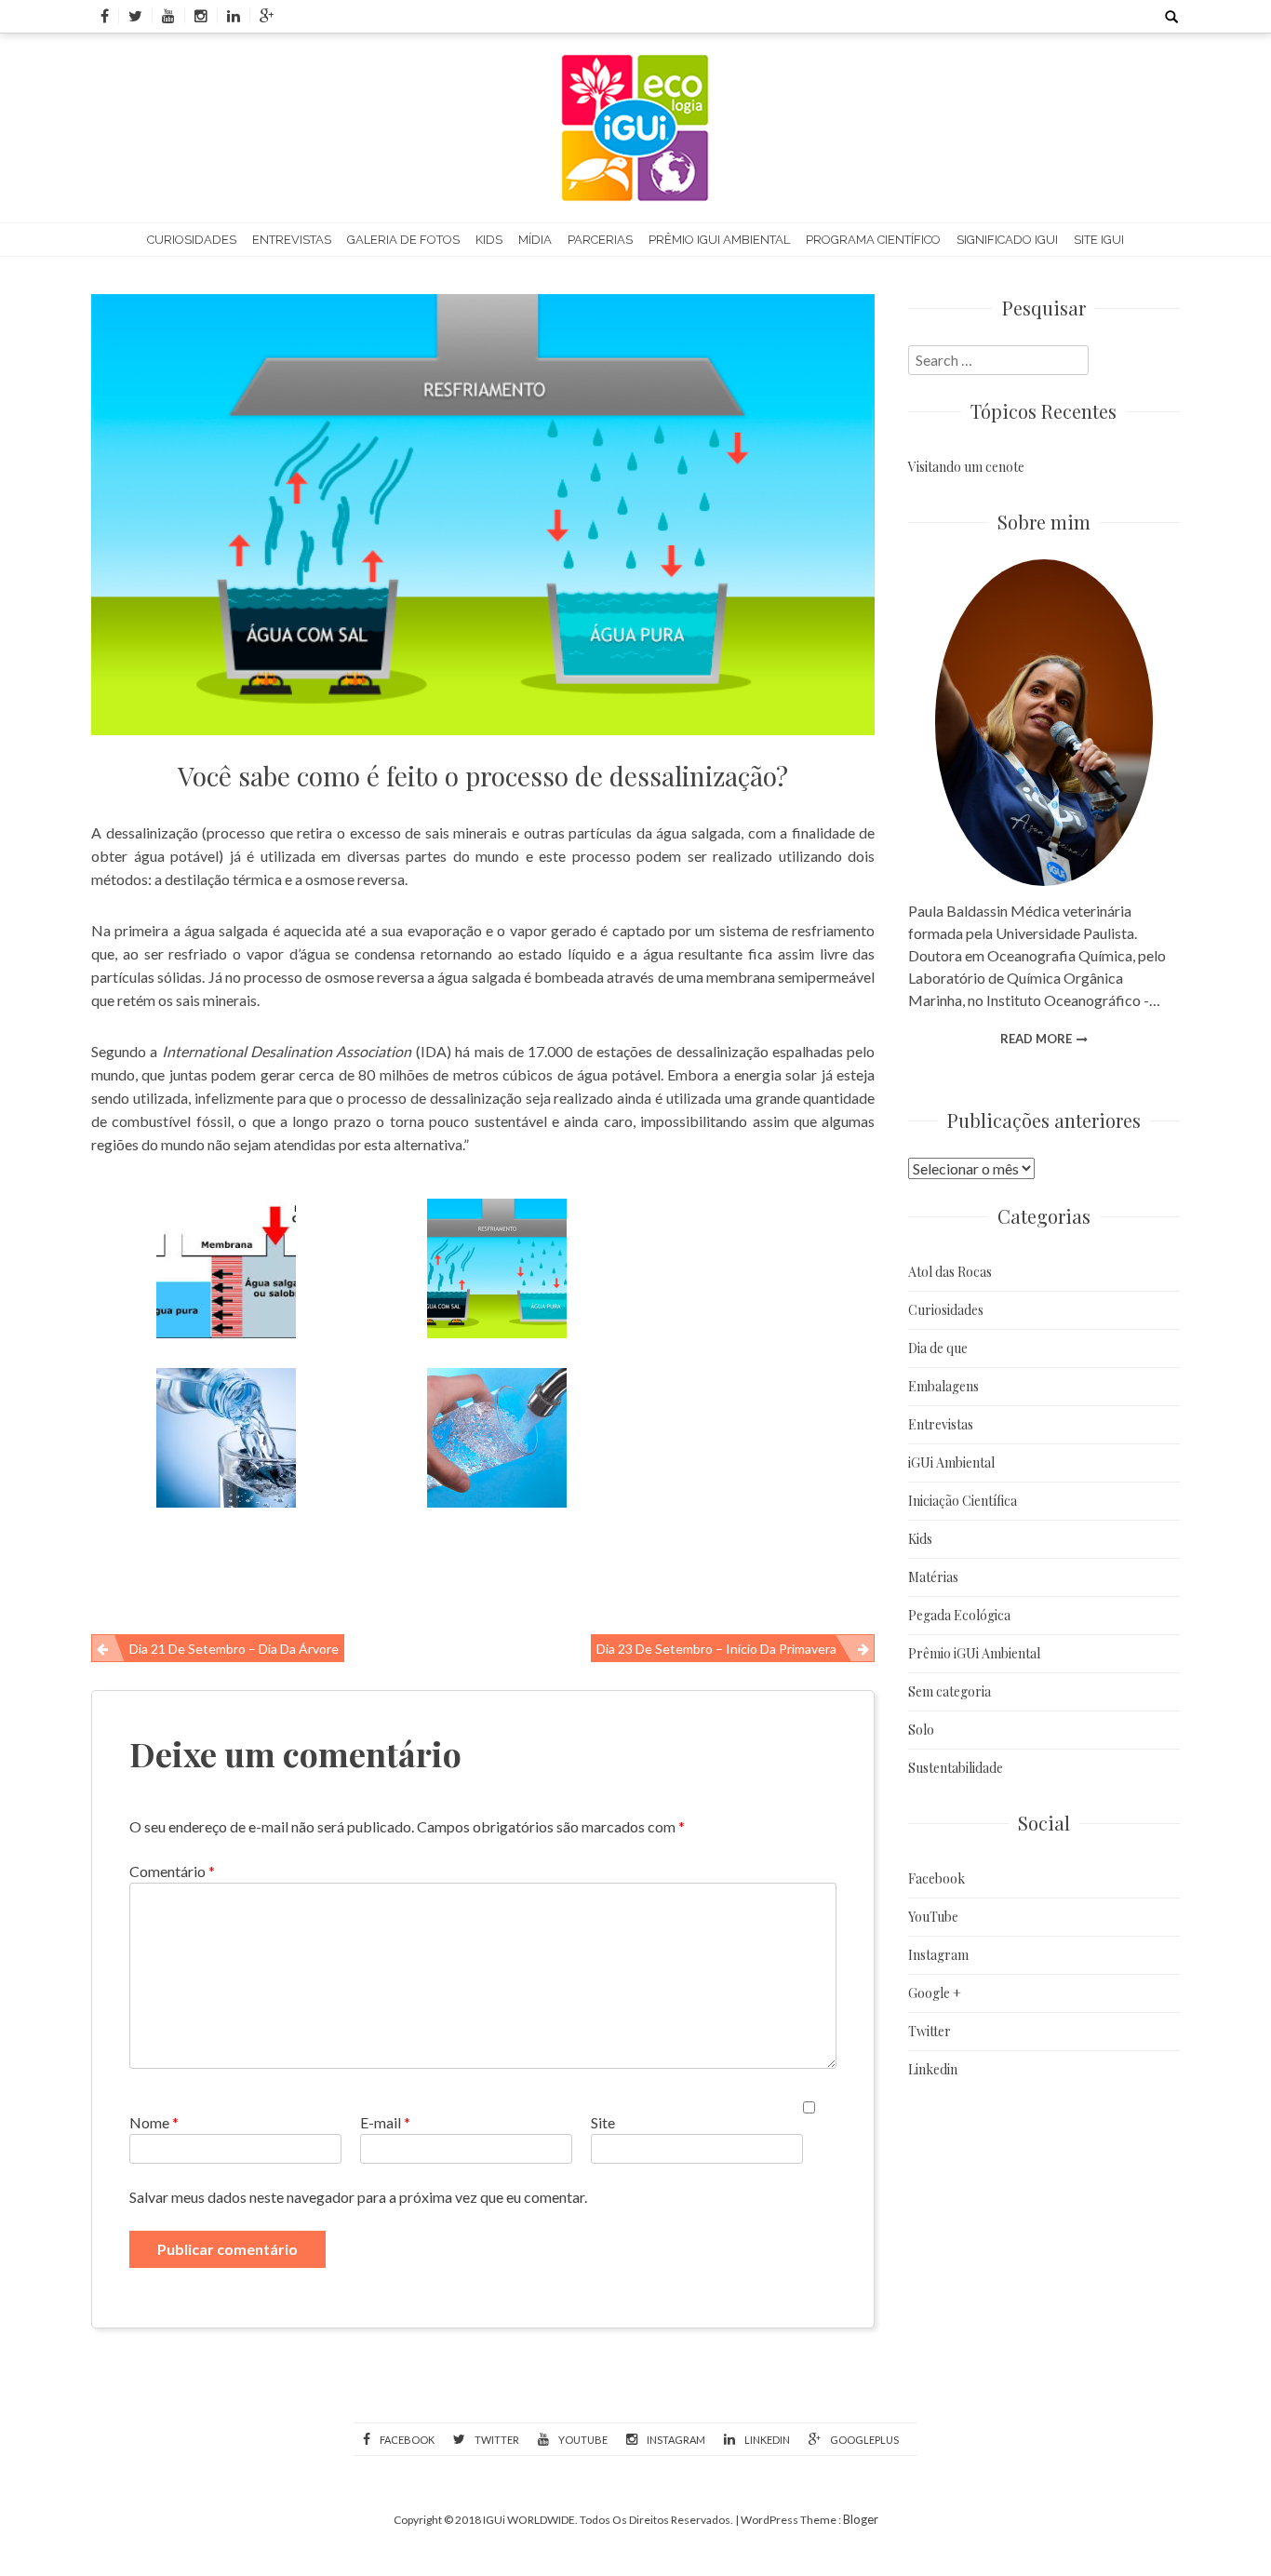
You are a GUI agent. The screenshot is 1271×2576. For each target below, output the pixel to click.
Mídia (535, 240)
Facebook (937, 1878)
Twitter (930, 2031)
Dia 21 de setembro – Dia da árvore (234, 1649)
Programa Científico (873, 240)
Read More (1036, 1039)
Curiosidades (192, 240)
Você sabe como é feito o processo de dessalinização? (483, 776)
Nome (154, 2122)
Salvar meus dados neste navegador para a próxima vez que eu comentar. (358, 2197)
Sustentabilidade (956, 1768)
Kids (489, 240)
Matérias (933, 1577)
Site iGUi (1099, 240)
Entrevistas (292, 240)
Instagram (938, 1955)
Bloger (861, 2519)
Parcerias (600, 240)
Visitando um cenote (966, 467)
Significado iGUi (1007, 240)
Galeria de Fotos (403, 240)
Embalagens (943, 1386)
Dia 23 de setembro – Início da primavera (716, 1649)
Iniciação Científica (963, 1501)
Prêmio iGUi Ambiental (719, 240)
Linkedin (933, 2069)
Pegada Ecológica (959, 1615)
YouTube (933, 1917)
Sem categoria (950, 1691)
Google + (935, 1993)
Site (603, 2122)
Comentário (172, 1871)
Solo (921, 1730)
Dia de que (938, 1348)
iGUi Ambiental (951, 1462)
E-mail (385, 2122)
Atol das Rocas (950, 1272)
